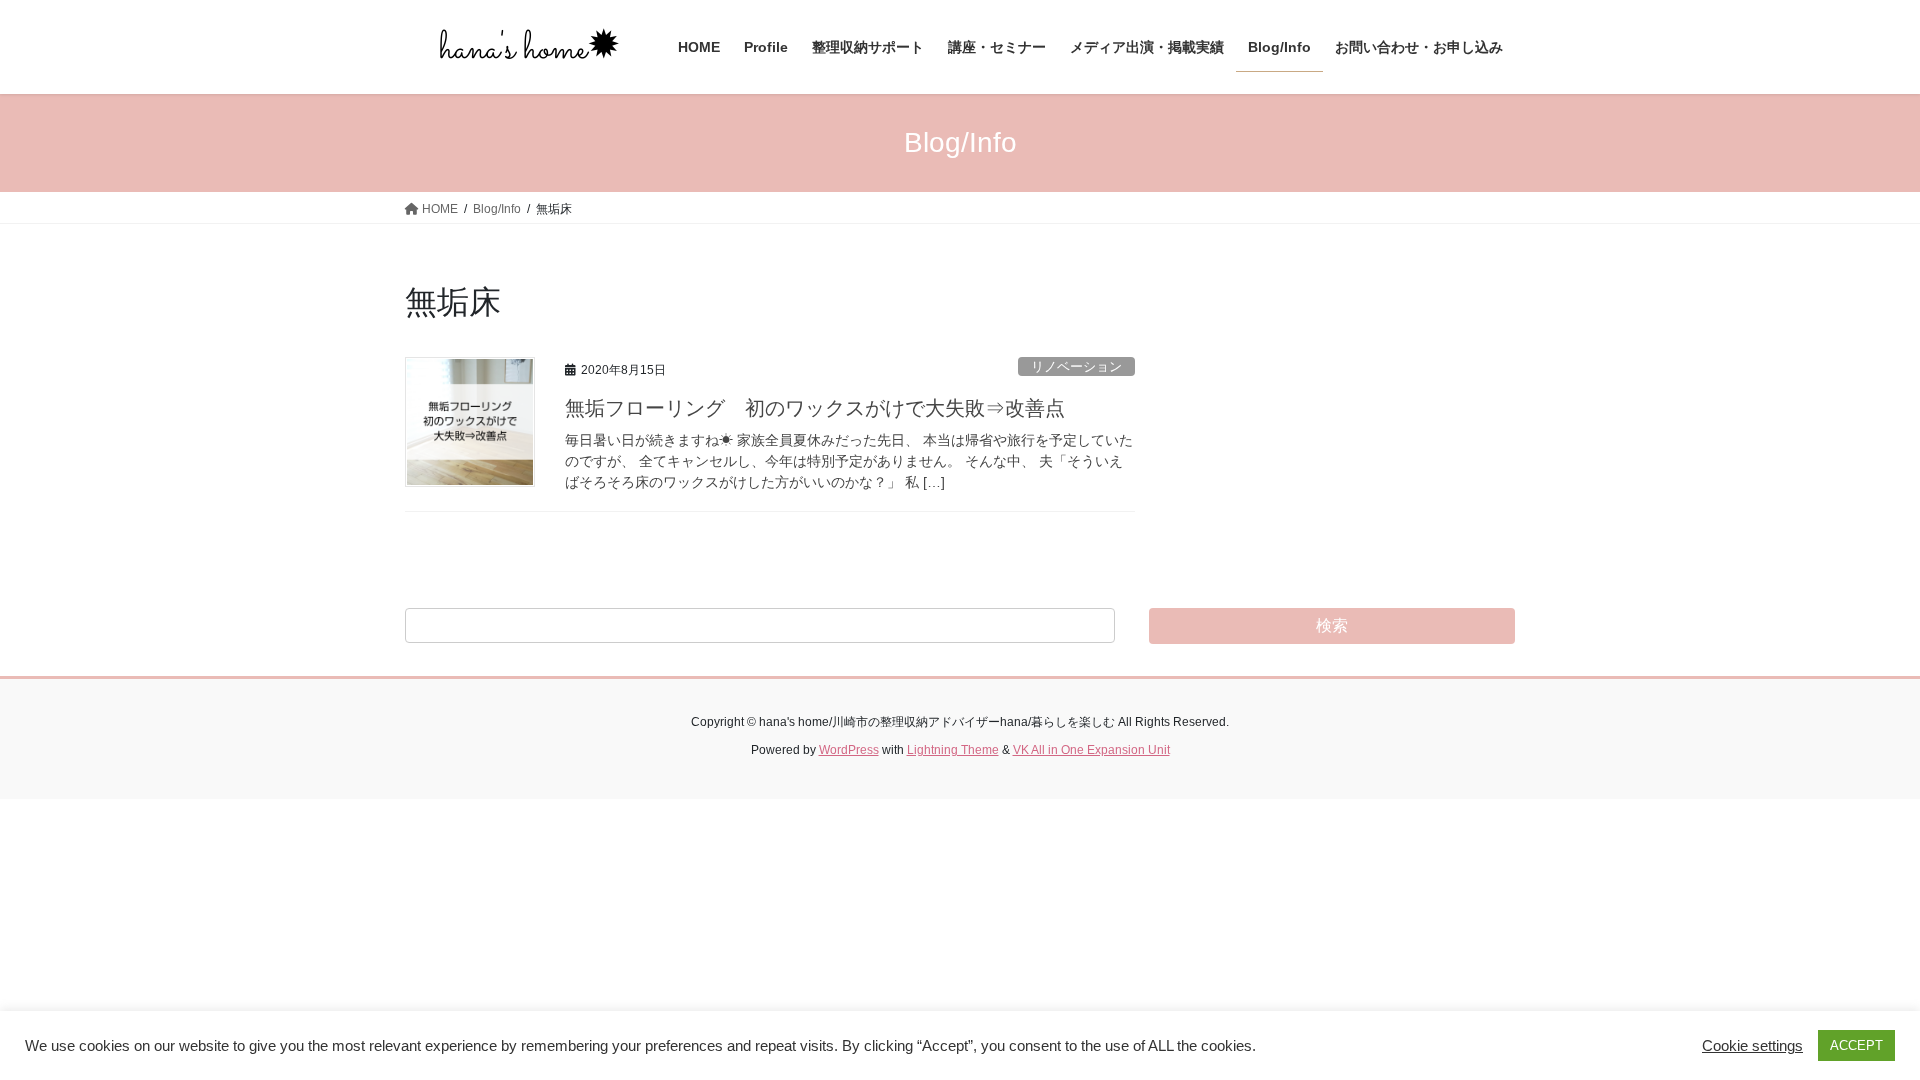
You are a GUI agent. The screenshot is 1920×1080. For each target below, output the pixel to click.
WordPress (849, 750)
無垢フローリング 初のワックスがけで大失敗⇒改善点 (815, 408)
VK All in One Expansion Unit (1091, 750)
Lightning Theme (953, 750)
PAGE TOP (1858, 1030)
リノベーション (1076, 366)
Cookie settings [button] (1752, 1046)
